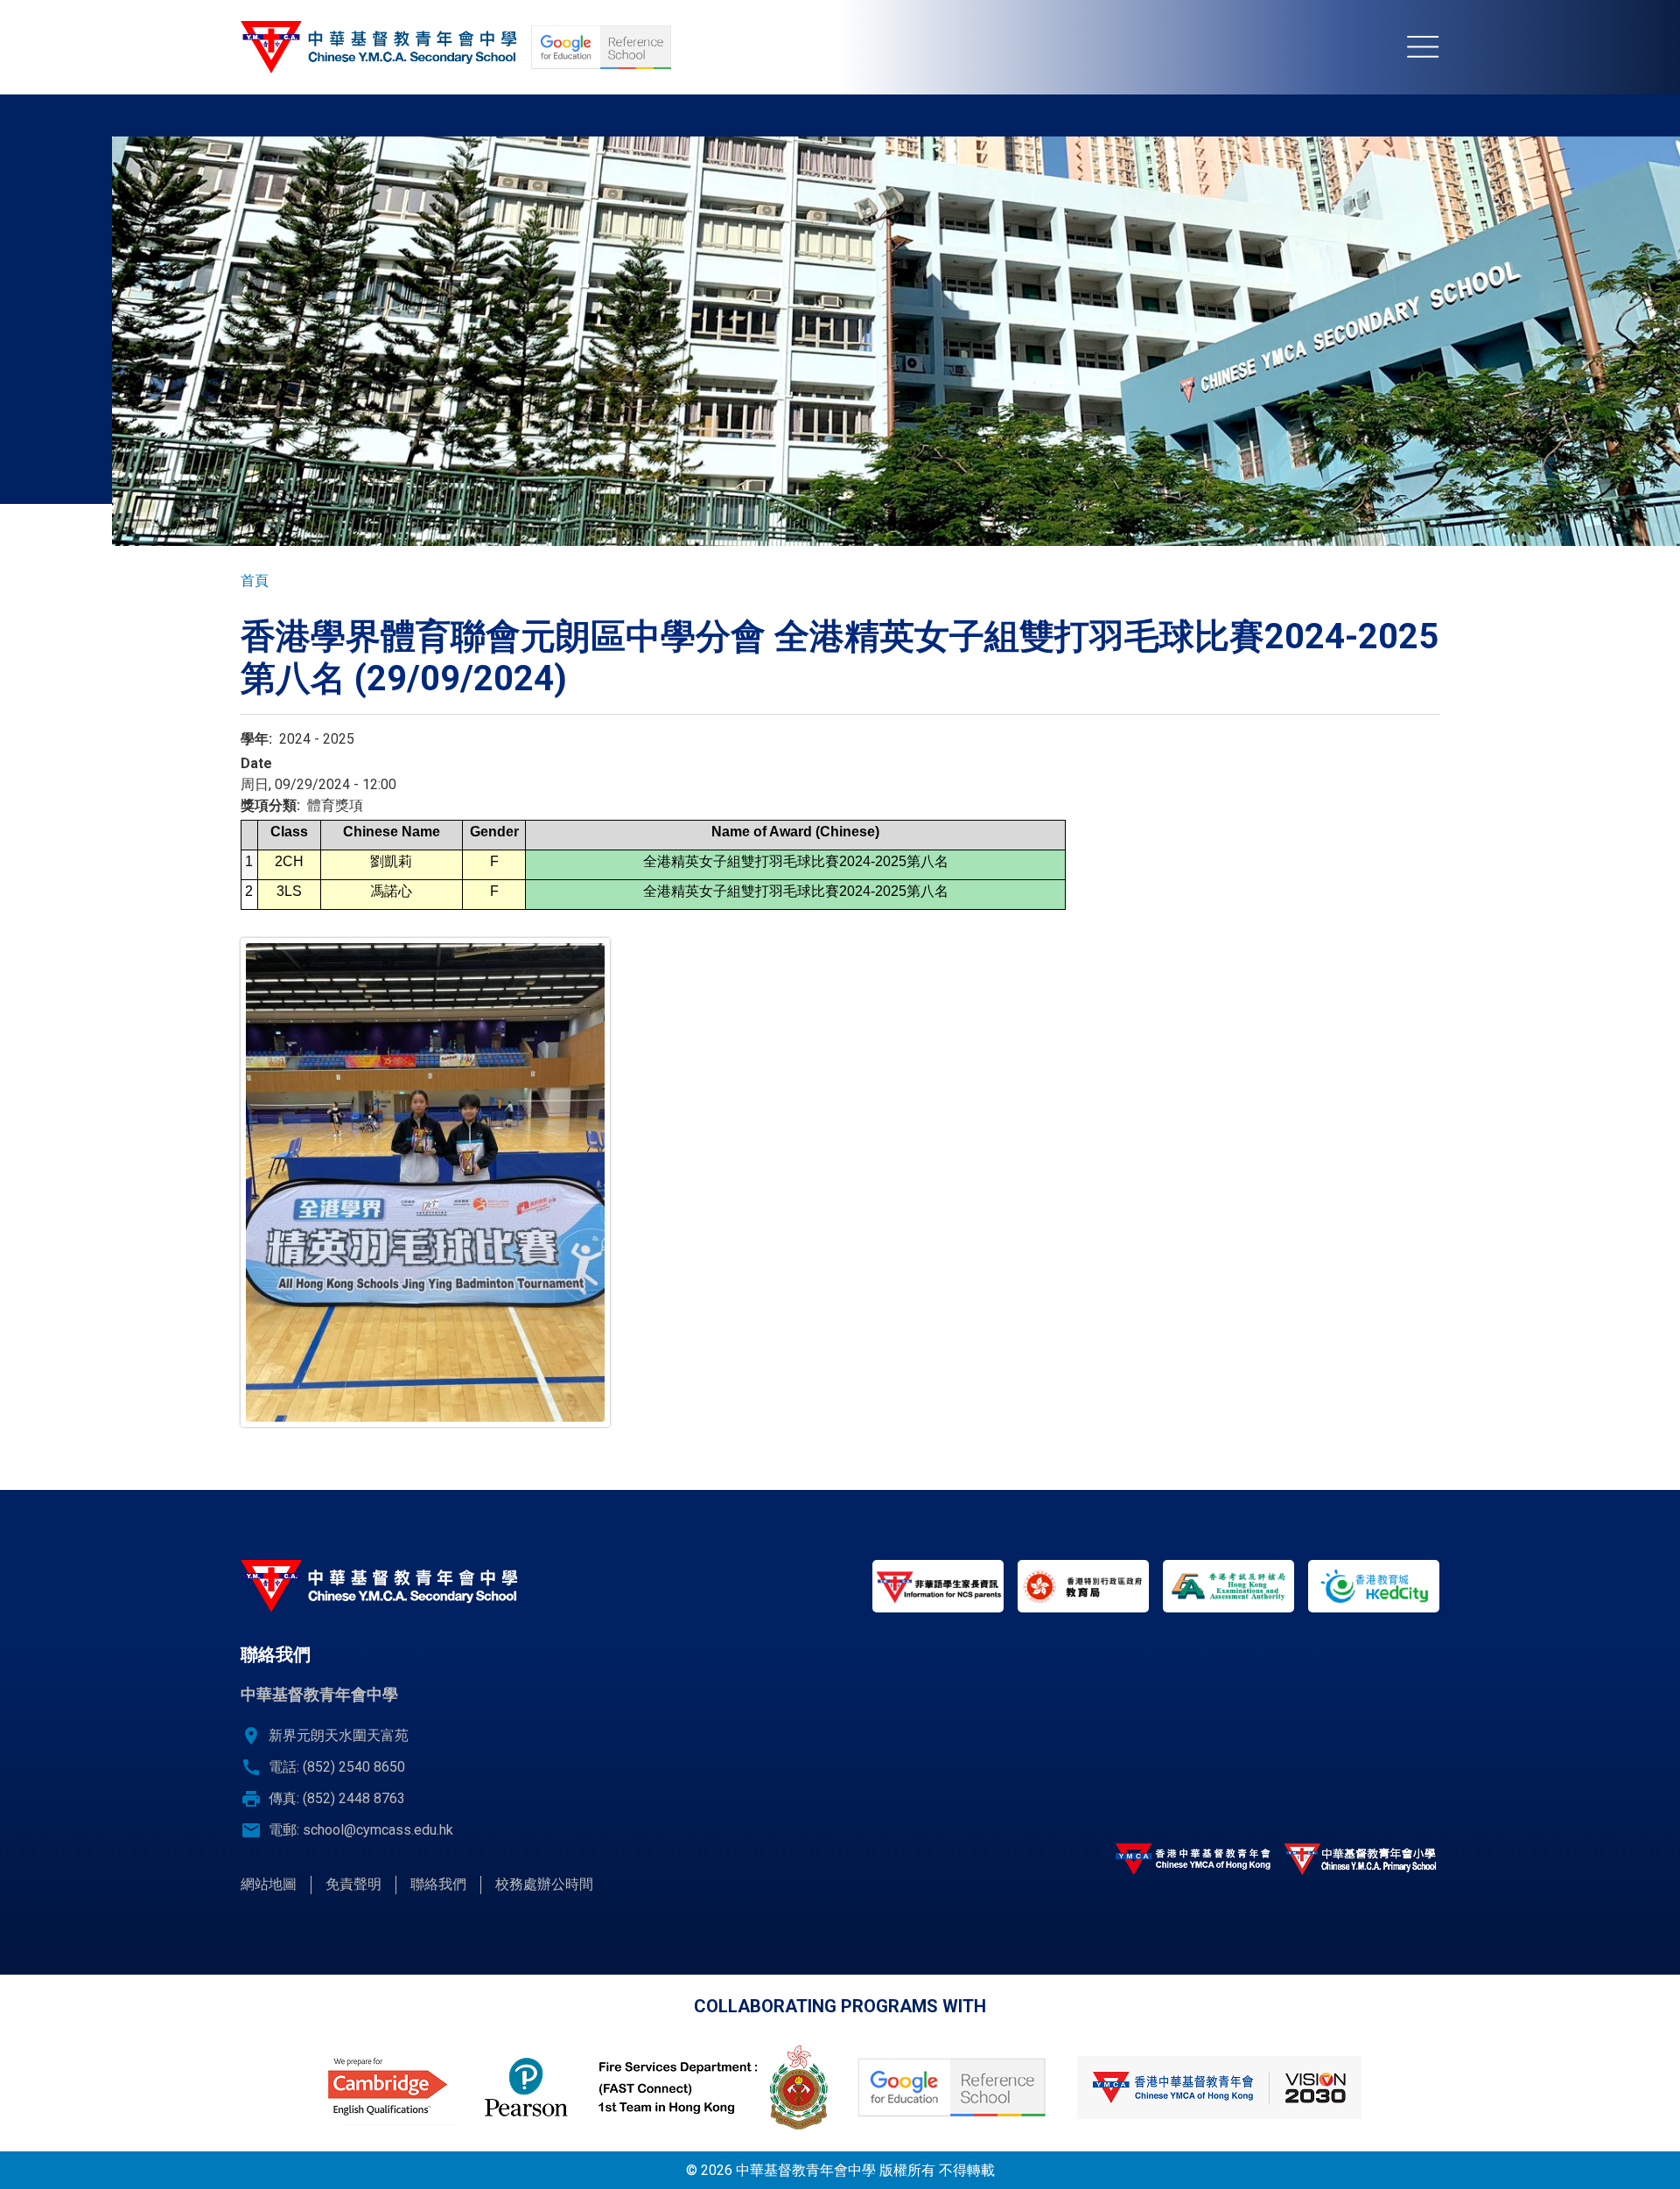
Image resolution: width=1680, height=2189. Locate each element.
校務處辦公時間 (544, 1884)
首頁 (255, 580)
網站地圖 (269, 1884)
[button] (425, 1182)
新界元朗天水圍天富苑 (339, 1735)
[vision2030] (1219, 2088)
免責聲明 (353, 1884)
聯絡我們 (438, 1884)
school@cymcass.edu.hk (378, 1830)
